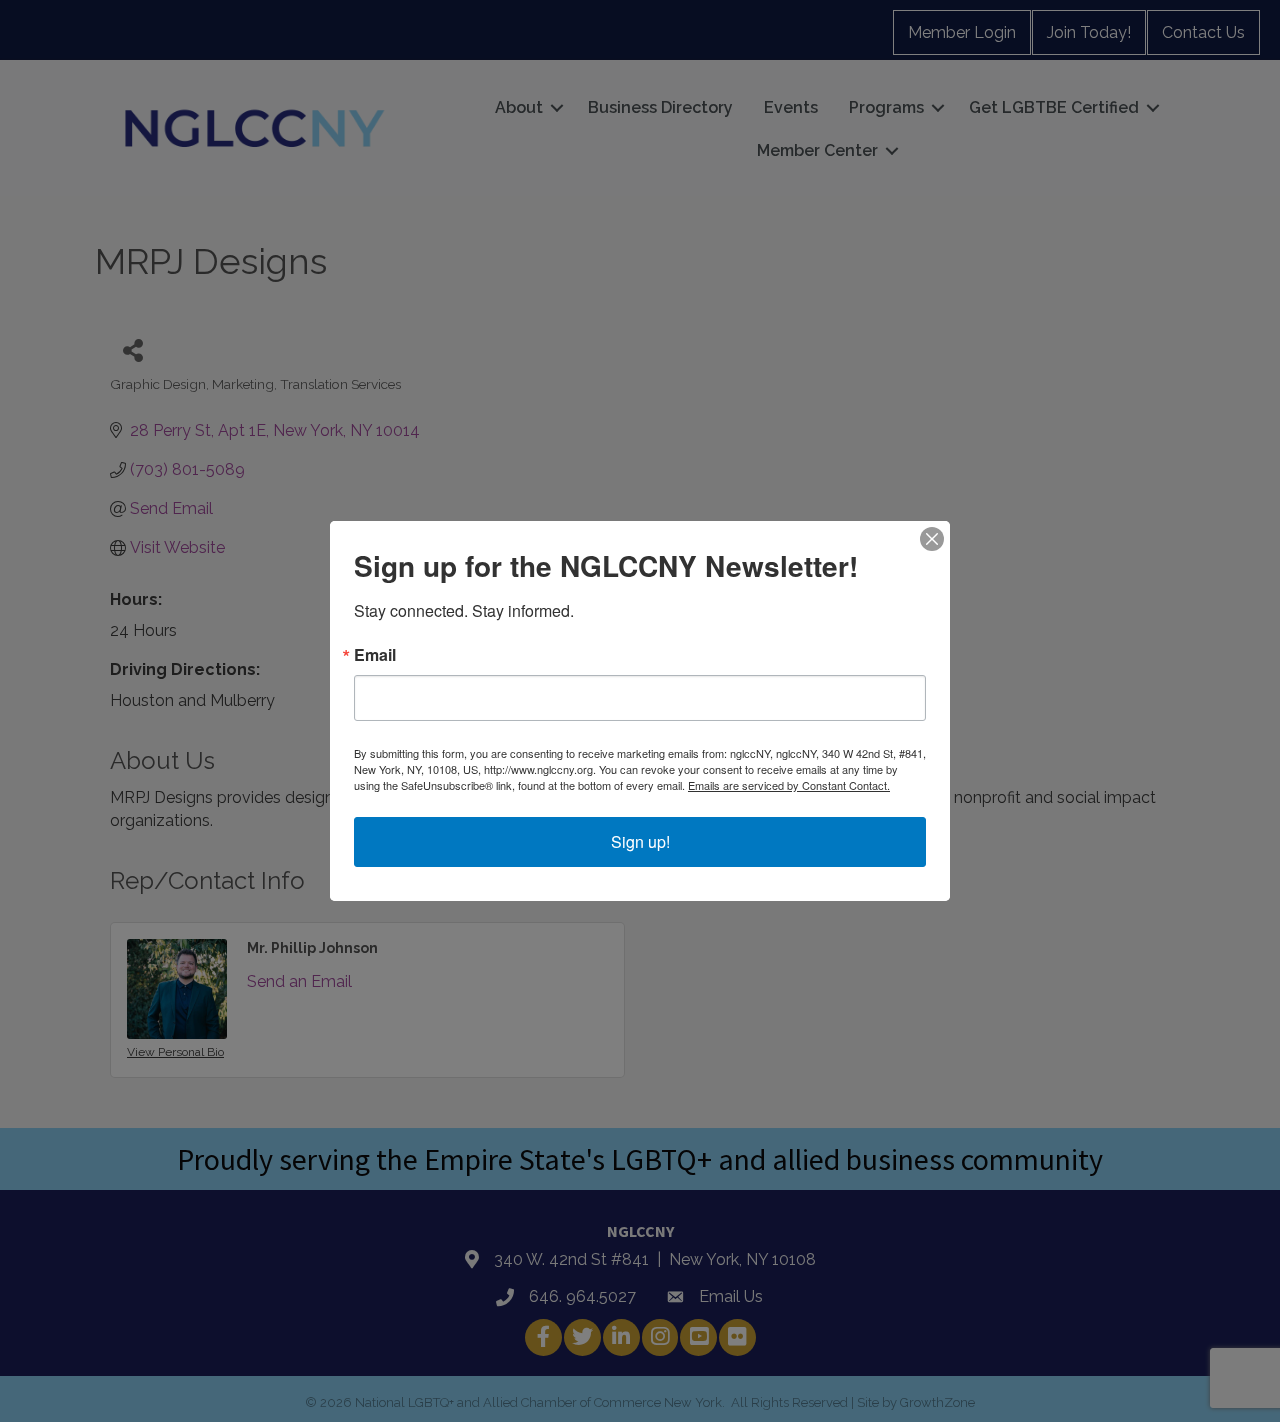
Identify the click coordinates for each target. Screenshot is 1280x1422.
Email (375, 655)
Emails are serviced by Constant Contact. (789, 785)
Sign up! (640, 841)
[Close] (932, 539)
